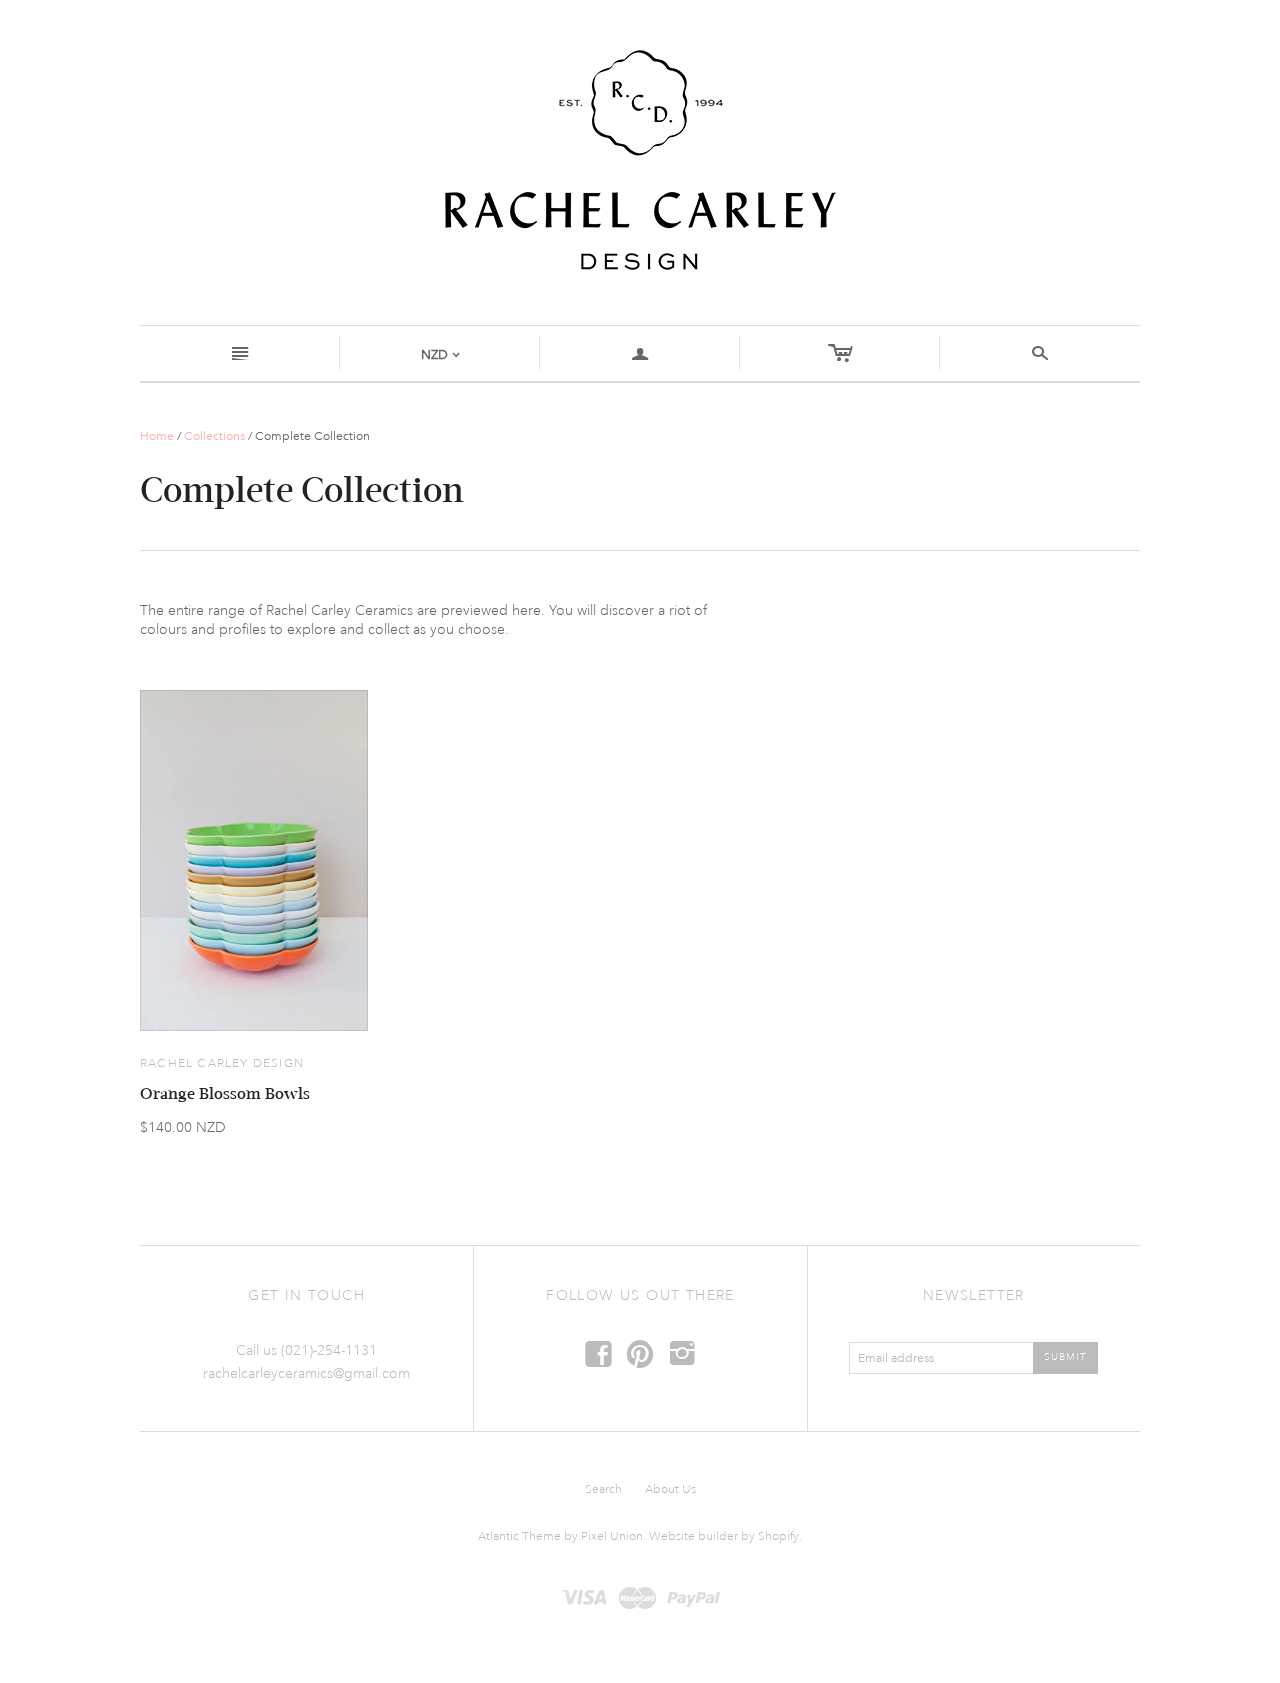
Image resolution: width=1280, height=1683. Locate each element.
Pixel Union (612, 1536)
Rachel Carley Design (222, 1063)
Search (603, 1489)
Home (157, 436)
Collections (214, 436)
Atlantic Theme (519, 1536)
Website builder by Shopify (724, 1536)
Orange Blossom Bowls (225, 1093)
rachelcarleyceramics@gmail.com (306, 1373)
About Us (670, 1489)
